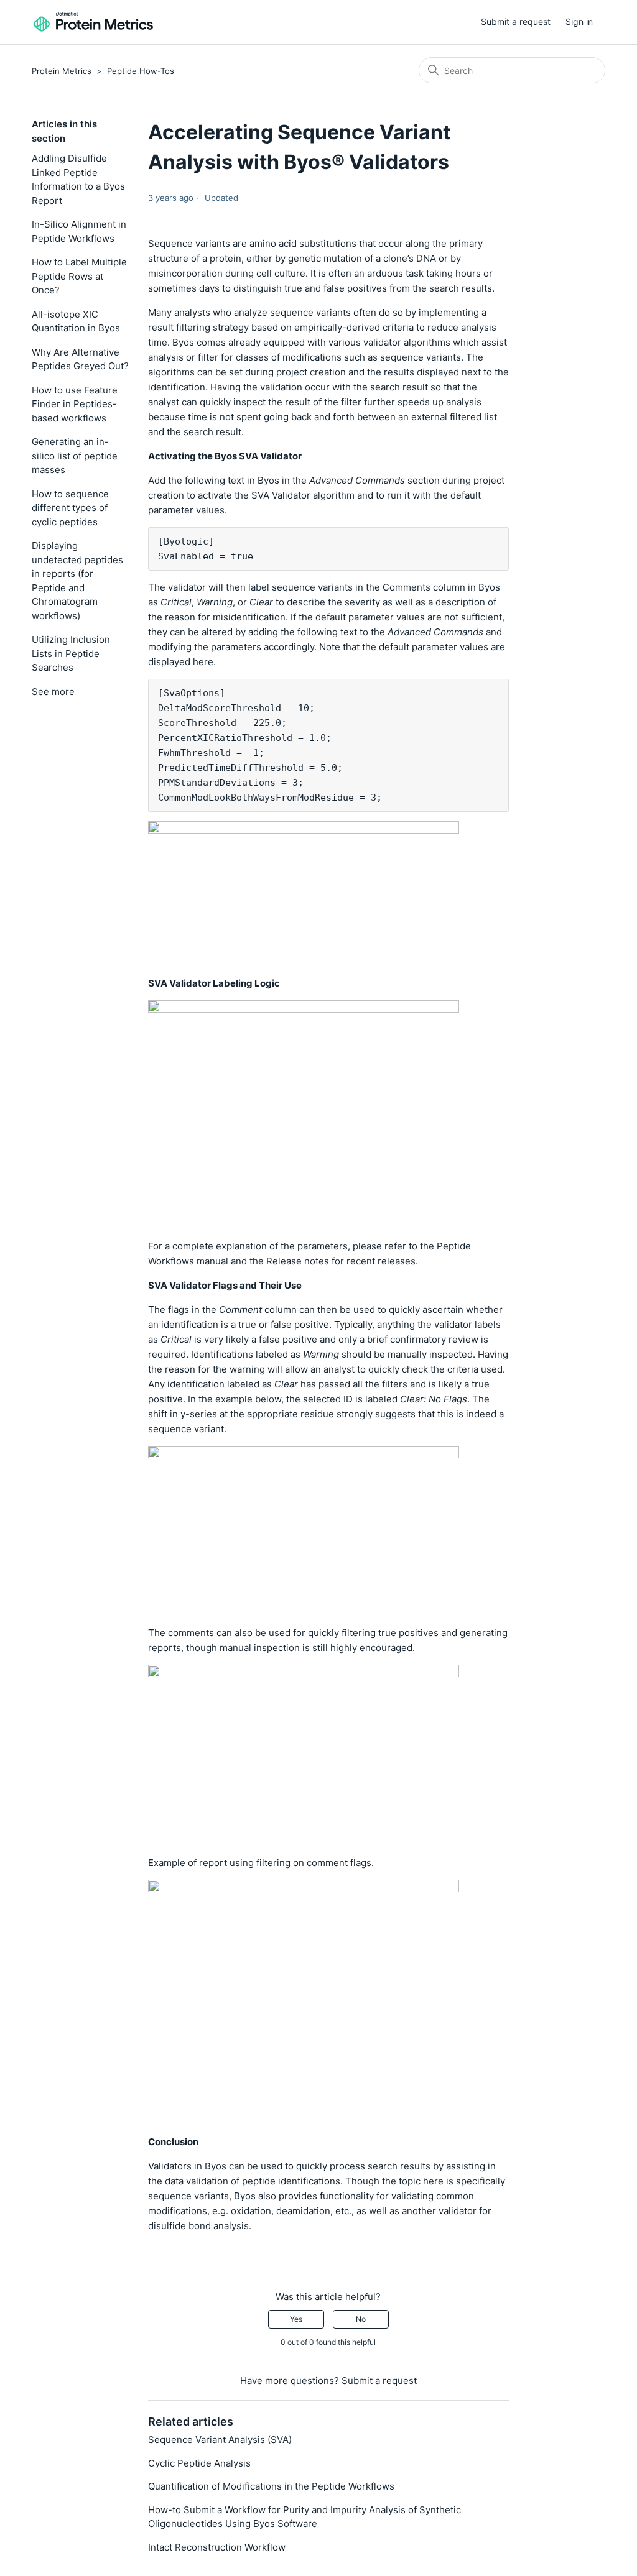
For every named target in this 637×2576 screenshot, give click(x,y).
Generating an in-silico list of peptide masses (75, 456)
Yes (296, 2319)
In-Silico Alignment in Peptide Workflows (79, 231)
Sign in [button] (579, 21)
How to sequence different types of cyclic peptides (70, 508)
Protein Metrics (62, 71)
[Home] (93, 22)
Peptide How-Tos (141, 71)
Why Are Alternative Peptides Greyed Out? (80, 359)
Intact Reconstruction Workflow (217, 2547)
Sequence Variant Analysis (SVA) (220, 2440)
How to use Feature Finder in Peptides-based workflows (75, 404)
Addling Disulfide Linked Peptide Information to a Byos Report (78, 179)
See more (53, 692)
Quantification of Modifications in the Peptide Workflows (271, 2486)
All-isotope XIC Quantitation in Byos (76, 321)
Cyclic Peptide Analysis (199, 2463)
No (361, 2319)
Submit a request (516, 21)
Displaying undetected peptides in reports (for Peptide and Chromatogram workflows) (77, 581)
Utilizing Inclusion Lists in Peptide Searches (71, 653)
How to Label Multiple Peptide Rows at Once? (79, 276)
